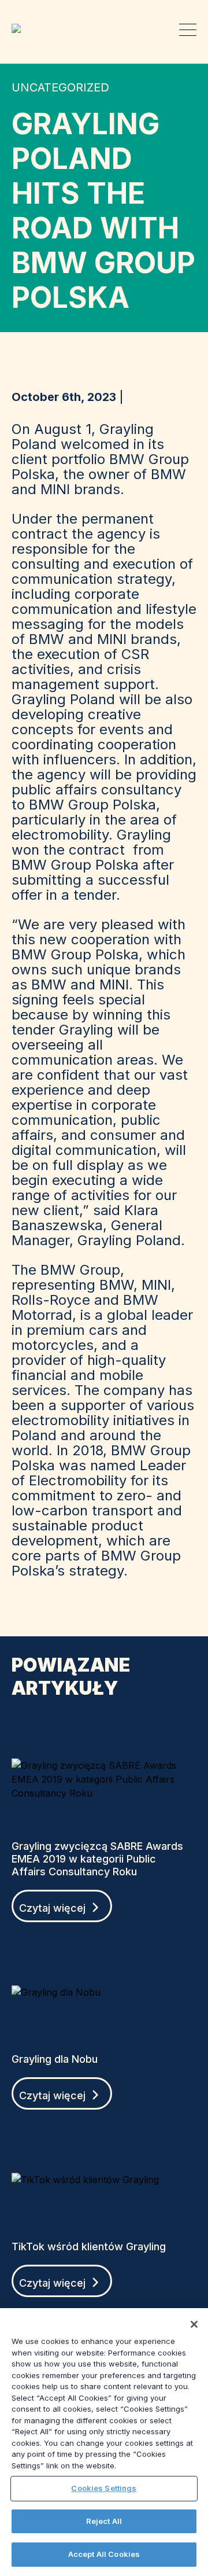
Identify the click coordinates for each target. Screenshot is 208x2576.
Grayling (21, 28)
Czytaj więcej (54, 1908)
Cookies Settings (104, 2488)
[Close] (194, 2324)
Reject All (104, 2521)
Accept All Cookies (104, 2554)
